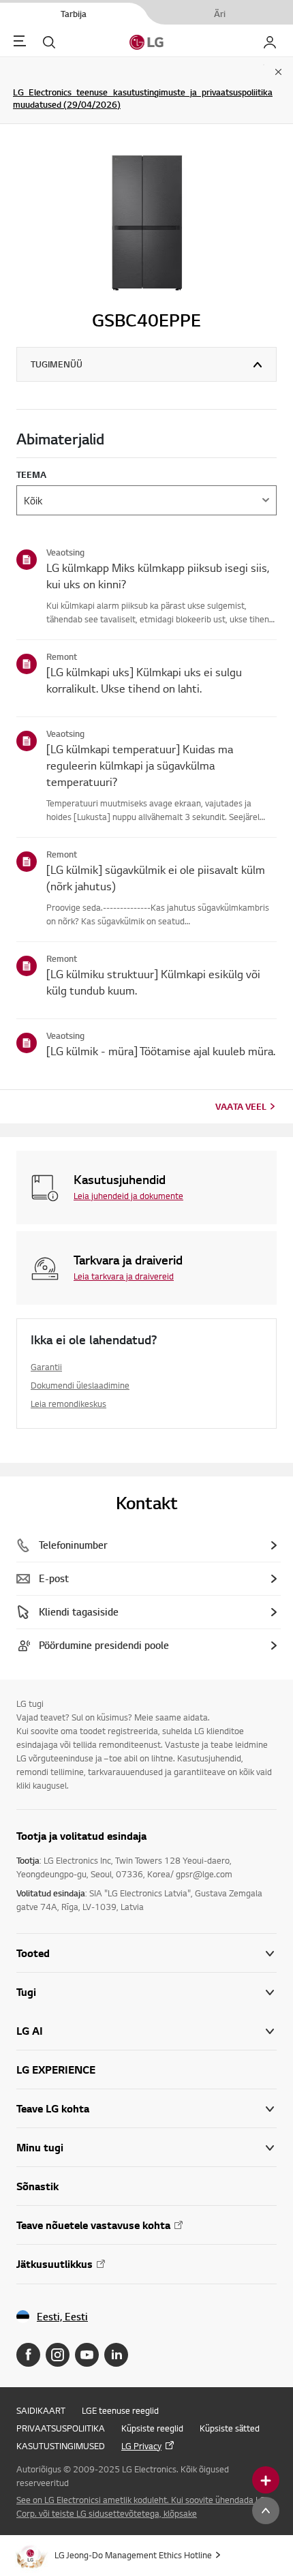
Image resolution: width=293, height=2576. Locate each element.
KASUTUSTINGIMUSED (61, 2446)
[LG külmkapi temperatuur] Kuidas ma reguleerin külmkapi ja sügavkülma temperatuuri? (140, 765)
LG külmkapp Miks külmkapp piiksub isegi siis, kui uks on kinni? (158, 576)
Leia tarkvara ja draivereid (124, 1276)
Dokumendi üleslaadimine (80, 1385)
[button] (146, 1992)
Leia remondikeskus (68, 1404)
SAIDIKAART (41, 2410)
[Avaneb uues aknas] (28, 2355)
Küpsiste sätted (230, 2428)
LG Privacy (141, 2446)
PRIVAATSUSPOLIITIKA (61, 2428)
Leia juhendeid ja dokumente (128, 1196)
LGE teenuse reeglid (120, 2410)
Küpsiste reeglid (152, 2428)
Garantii (46, 1367)
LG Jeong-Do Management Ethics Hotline (133, 2555)
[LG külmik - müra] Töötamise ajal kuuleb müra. (161, 1051)
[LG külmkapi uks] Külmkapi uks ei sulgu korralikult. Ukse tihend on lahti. (144, 680)
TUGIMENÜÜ (57, 364)
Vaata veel (241, 1106)
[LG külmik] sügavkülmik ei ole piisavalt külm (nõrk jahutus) (156, 878)
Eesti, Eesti (62, 2317)
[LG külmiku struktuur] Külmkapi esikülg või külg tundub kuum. (153, 982)
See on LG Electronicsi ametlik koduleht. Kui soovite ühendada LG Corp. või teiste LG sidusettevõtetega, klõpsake (141, 2506)
